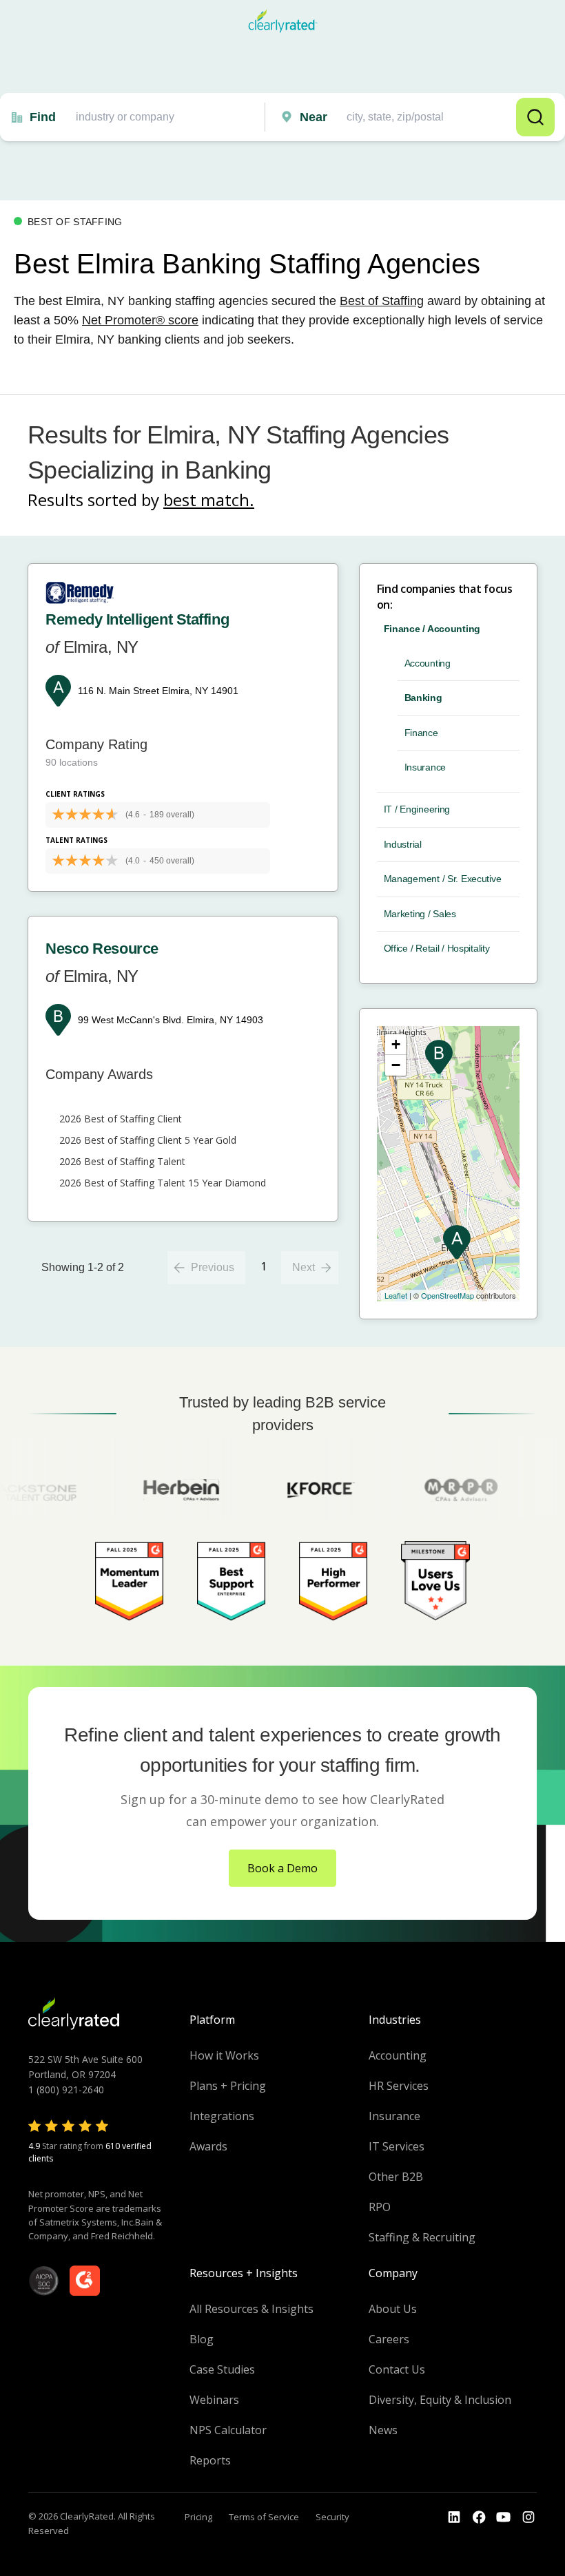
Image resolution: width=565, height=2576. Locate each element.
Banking (423, 698)
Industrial (403, 844)
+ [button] (396, 1044)
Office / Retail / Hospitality (437, 948)
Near (314, 117)
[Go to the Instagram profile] (528, 2517)
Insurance (425, 767)
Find (43, 117)
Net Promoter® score (140, 320)
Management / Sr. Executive (443, 879)
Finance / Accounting (432, 629)
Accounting (428, 663)
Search (535, 117)
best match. (209, 500)
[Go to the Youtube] (479, 2517)
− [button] (396, 1065)
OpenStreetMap (448, 1295)
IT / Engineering (417, 809)
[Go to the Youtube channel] (504, 2517)
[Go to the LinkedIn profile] (454, 2517)
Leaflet (396, 1295)
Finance (421, 733)
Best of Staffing (382, 301)
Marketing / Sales (420, 914)
